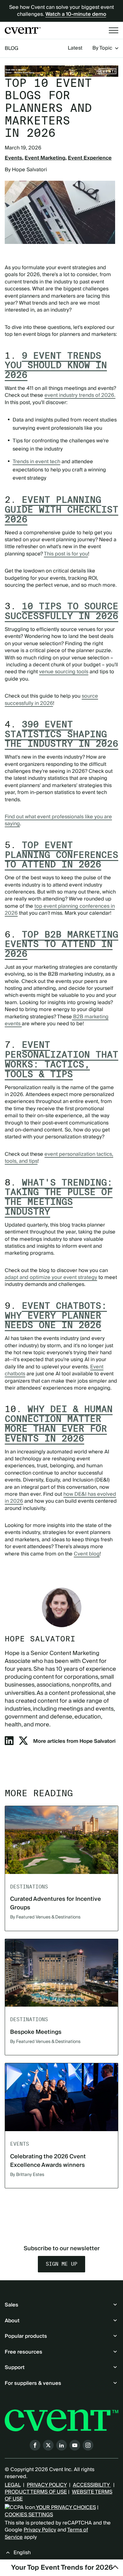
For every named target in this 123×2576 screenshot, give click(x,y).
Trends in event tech (36, 462)
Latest (75, 48)
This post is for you (66, 554)
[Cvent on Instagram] (88, 2445)
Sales (12, 2305)
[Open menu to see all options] (114, 30)
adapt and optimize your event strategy (51, 1277)
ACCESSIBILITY (92, 2485)
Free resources (23, 2352)
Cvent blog (87, 1554)
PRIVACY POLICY (47, 2485)
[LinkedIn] (9, 1743)
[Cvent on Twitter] (48, 2445)
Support (15, 2367)
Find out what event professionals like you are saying (58, 820)
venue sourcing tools (64, 672)
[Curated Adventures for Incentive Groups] (61, 1840)
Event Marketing (45, 158)
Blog (12, 48)
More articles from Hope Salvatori (74, 1741)
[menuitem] (75, 48)
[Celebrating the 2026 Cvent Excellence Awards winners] (61, 2097)
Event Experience (90, 158)
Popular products (26, 2336)
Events (13, 158)
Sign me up (61, 2264)
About (12, 2321)
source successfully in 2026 (51, 700)
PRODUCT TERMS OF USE (36, 2492)
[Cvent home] (23, 30)
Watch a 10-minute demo (76, 14)
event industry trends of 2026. (80, 395)
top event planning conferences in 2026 (60, 910)
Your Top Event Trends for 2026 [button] (62, 2568)
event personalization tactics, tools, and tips (59, 1158)
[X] (23, 1743)
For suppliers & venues (33, 2383)
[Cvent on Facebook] (35, 2445)
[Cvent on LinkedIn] (61, 2445)
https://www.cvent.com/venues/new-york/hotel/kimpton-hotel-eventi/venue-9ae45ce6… (61, 71)
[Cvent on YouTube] (75, 2445)
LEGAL (13, 2485)
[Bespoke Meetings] (61, 1973)
